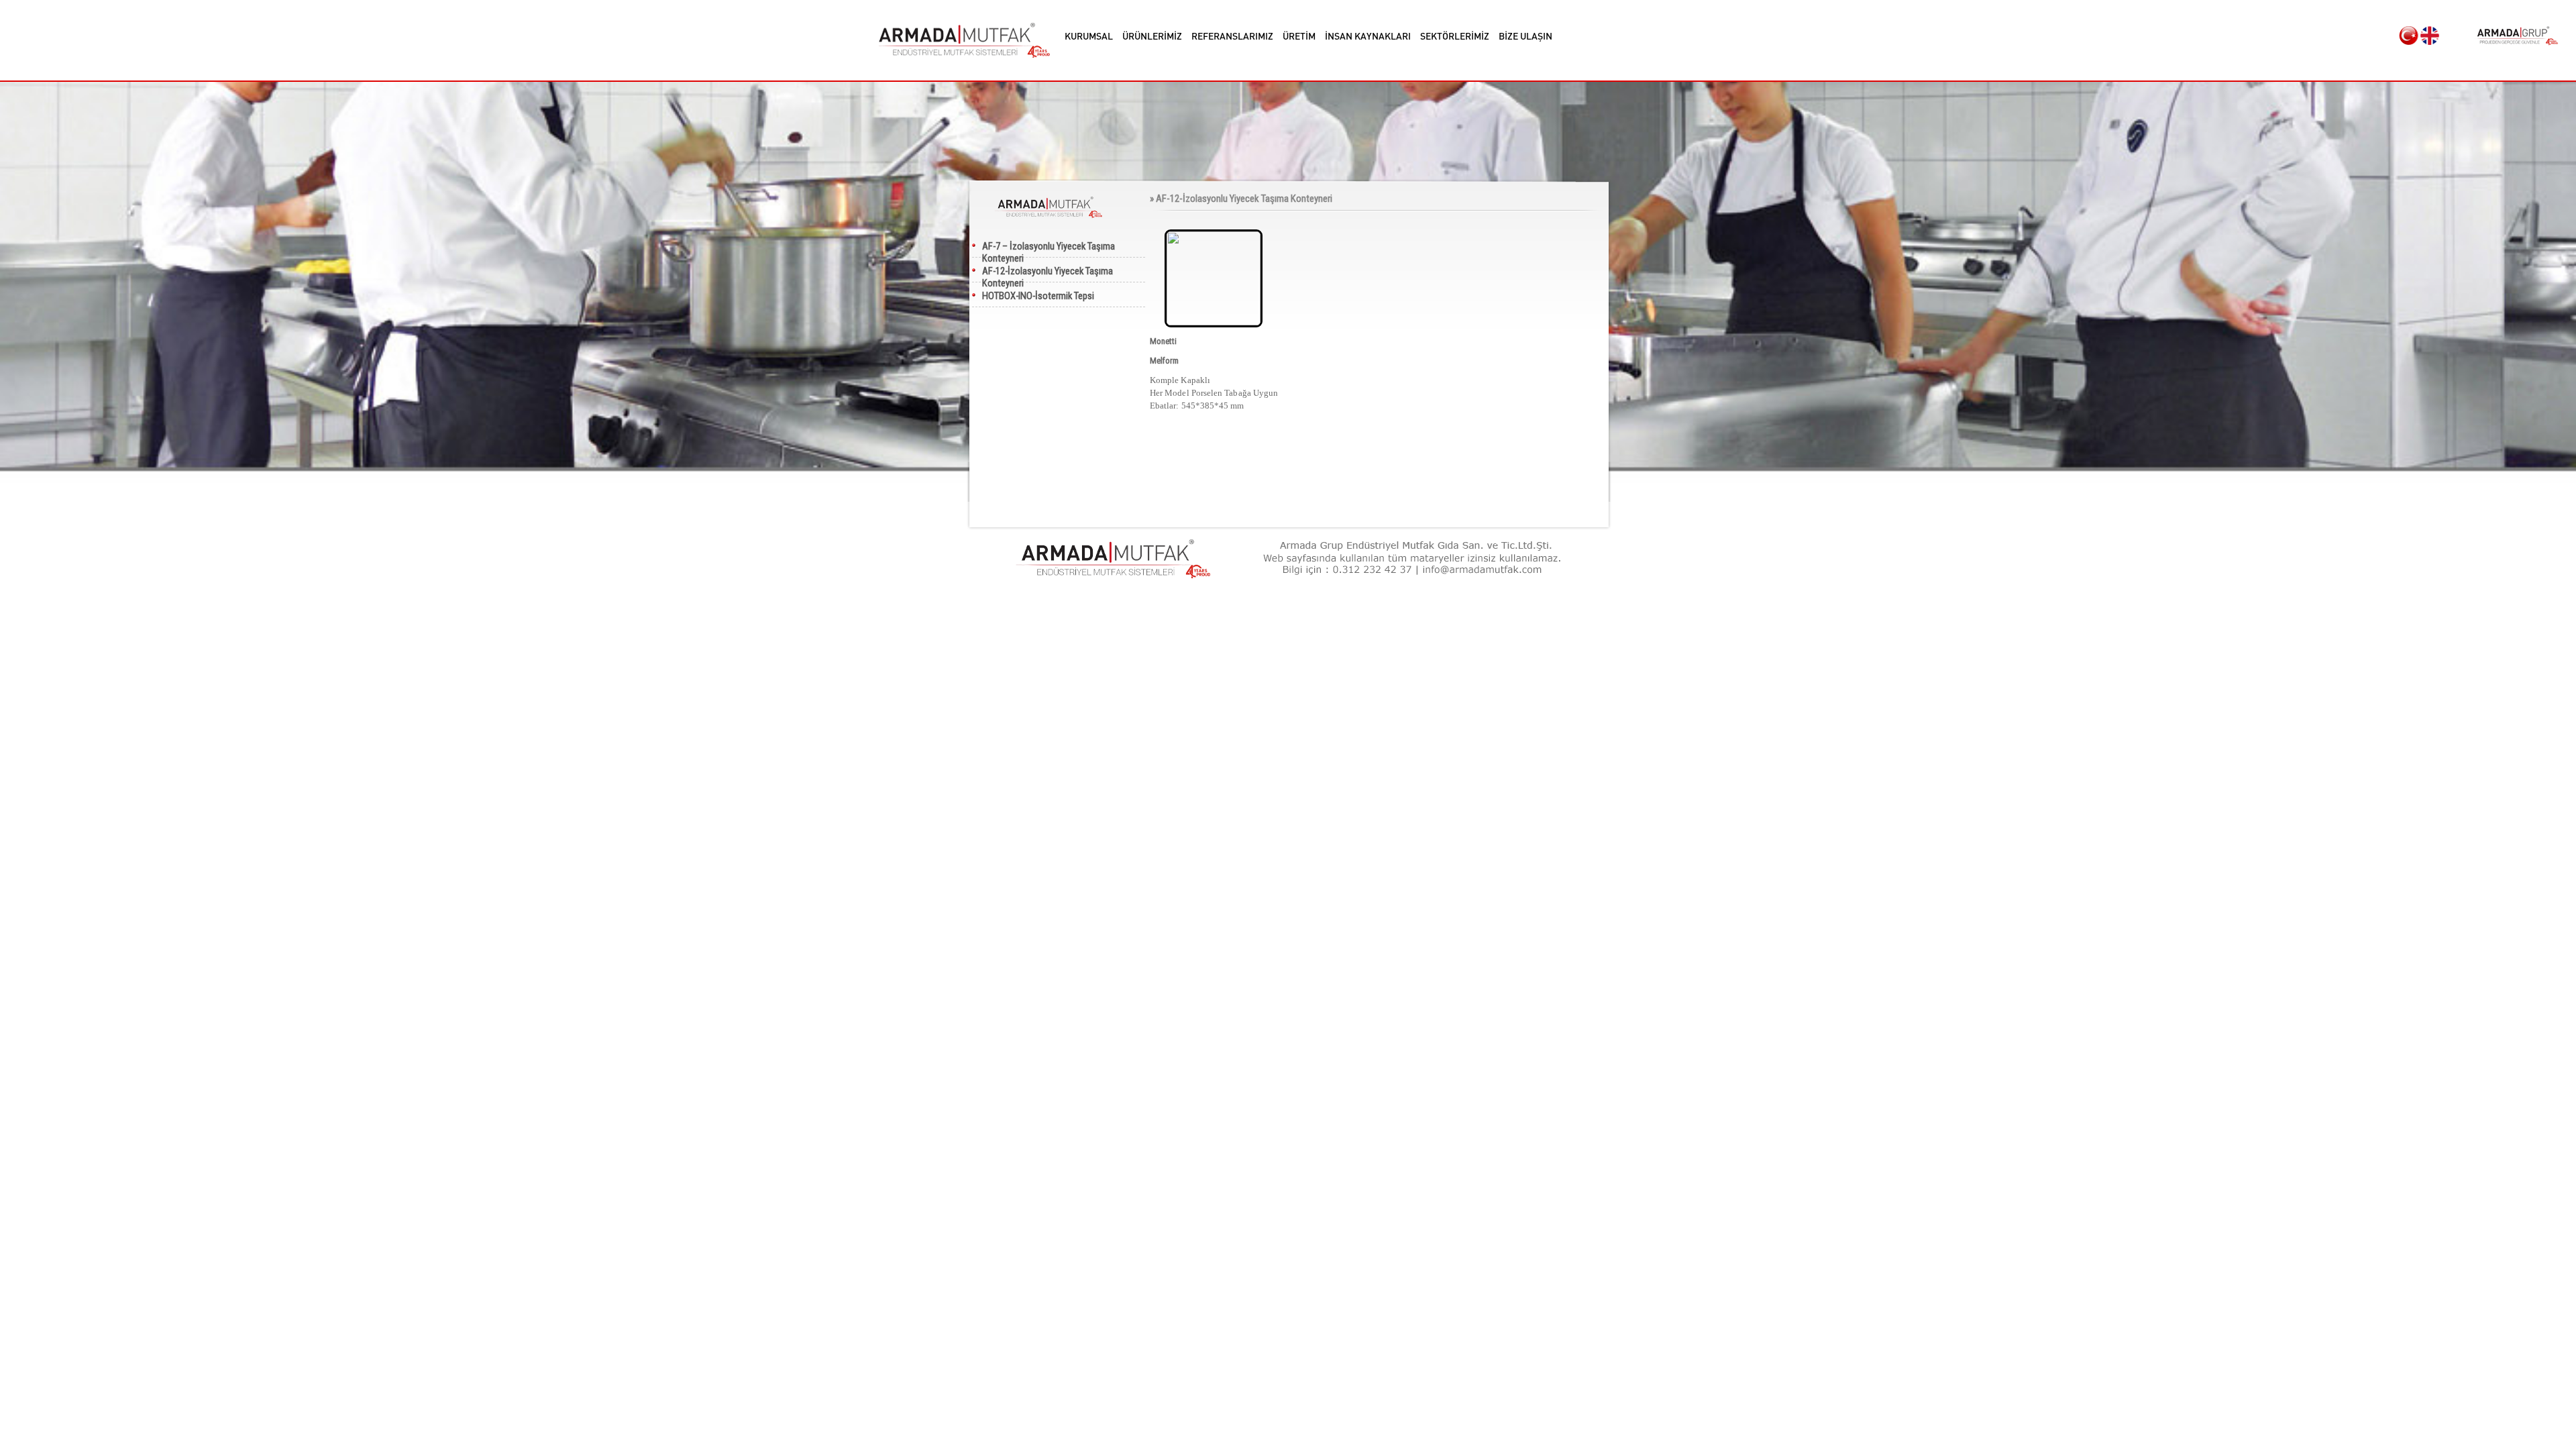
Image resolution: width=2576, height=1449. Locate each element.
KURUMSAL (1089, 36)
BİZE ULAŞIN (1525, 36)
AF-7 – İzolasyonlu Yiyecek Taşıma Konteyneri (1049, 249)
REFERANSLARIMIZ (1232, 36)
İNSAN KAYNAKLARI (1368, 36)
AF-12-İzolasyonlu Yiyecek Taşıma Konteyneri (1048, 274)
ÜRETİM (1299, 36)
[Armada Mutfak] (964, 40)
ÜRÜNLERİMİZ (1152, 36)
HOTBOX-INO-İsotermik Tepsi (1038, 296)
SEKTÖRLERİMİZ (1455, 36)
